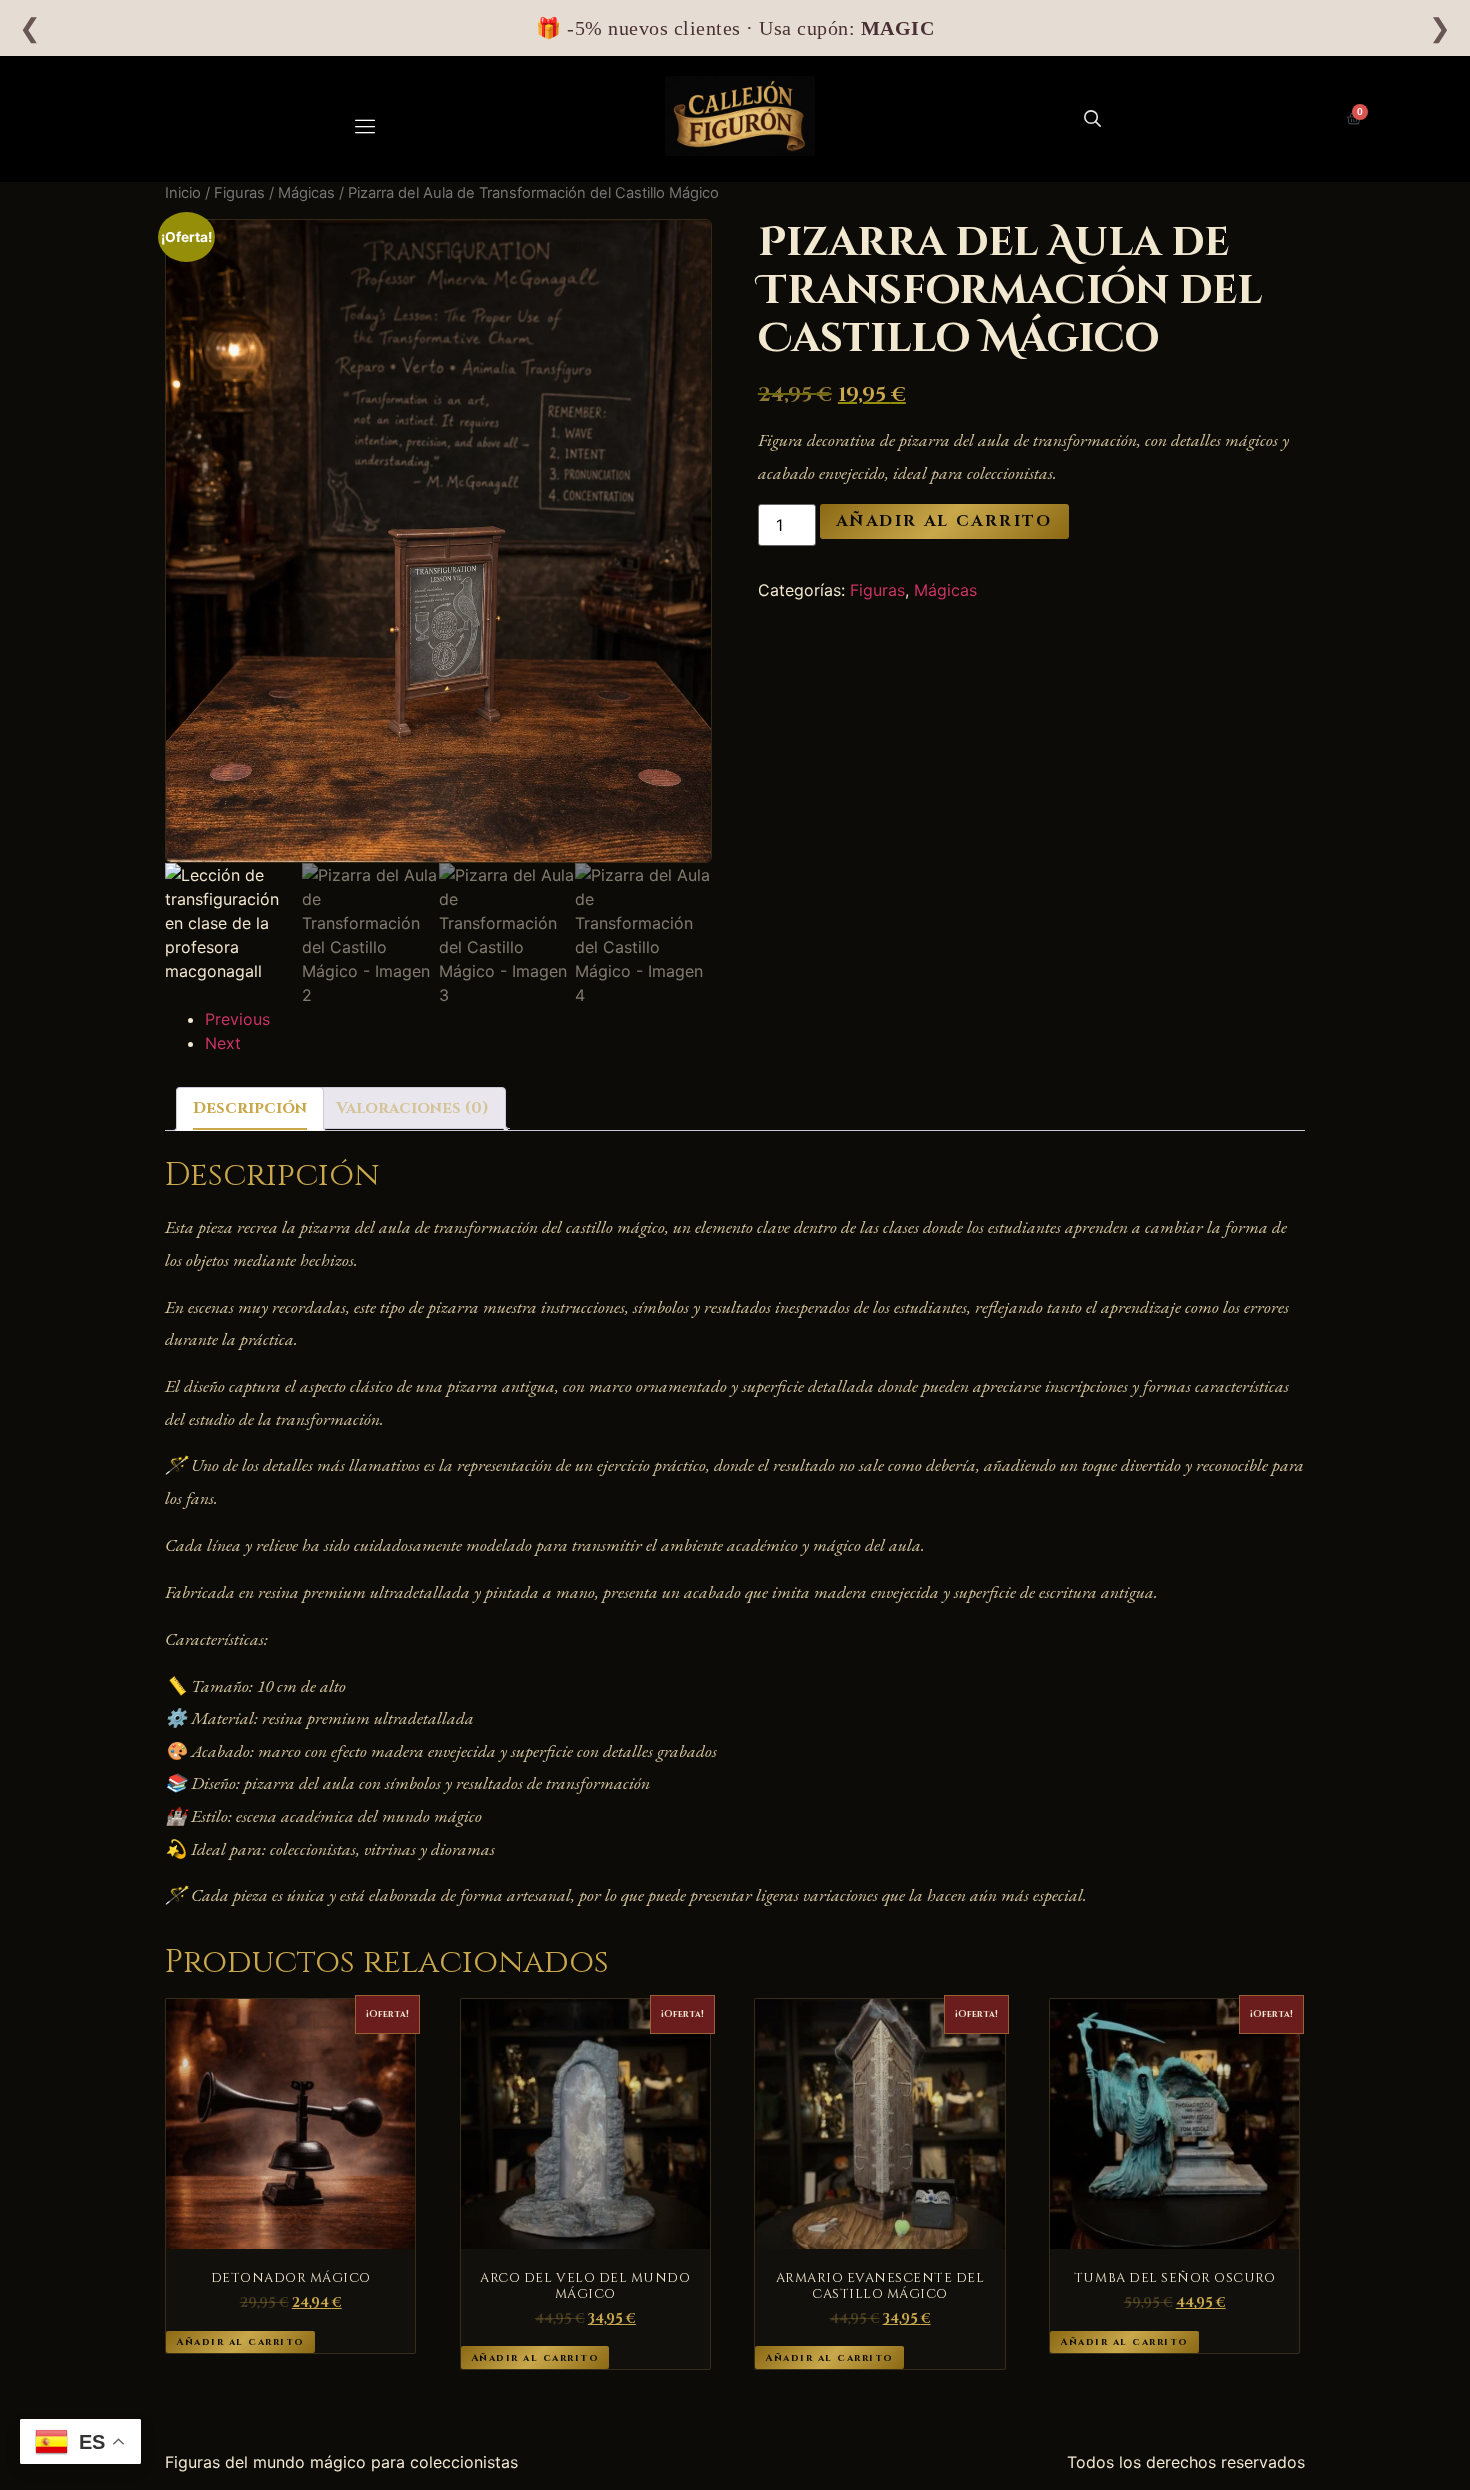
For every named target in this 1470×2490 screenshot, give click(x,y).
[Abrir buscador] (1092, 119)
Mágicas (306, 193)
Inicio (183, 193)
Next (223, 1043)
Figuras (239, 193)
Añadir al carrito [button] (240, 2342)
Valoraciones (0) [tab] (412, 1108)
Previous (237, 1019)
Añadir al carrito (944, 521)
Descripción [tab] (250, 1108)
